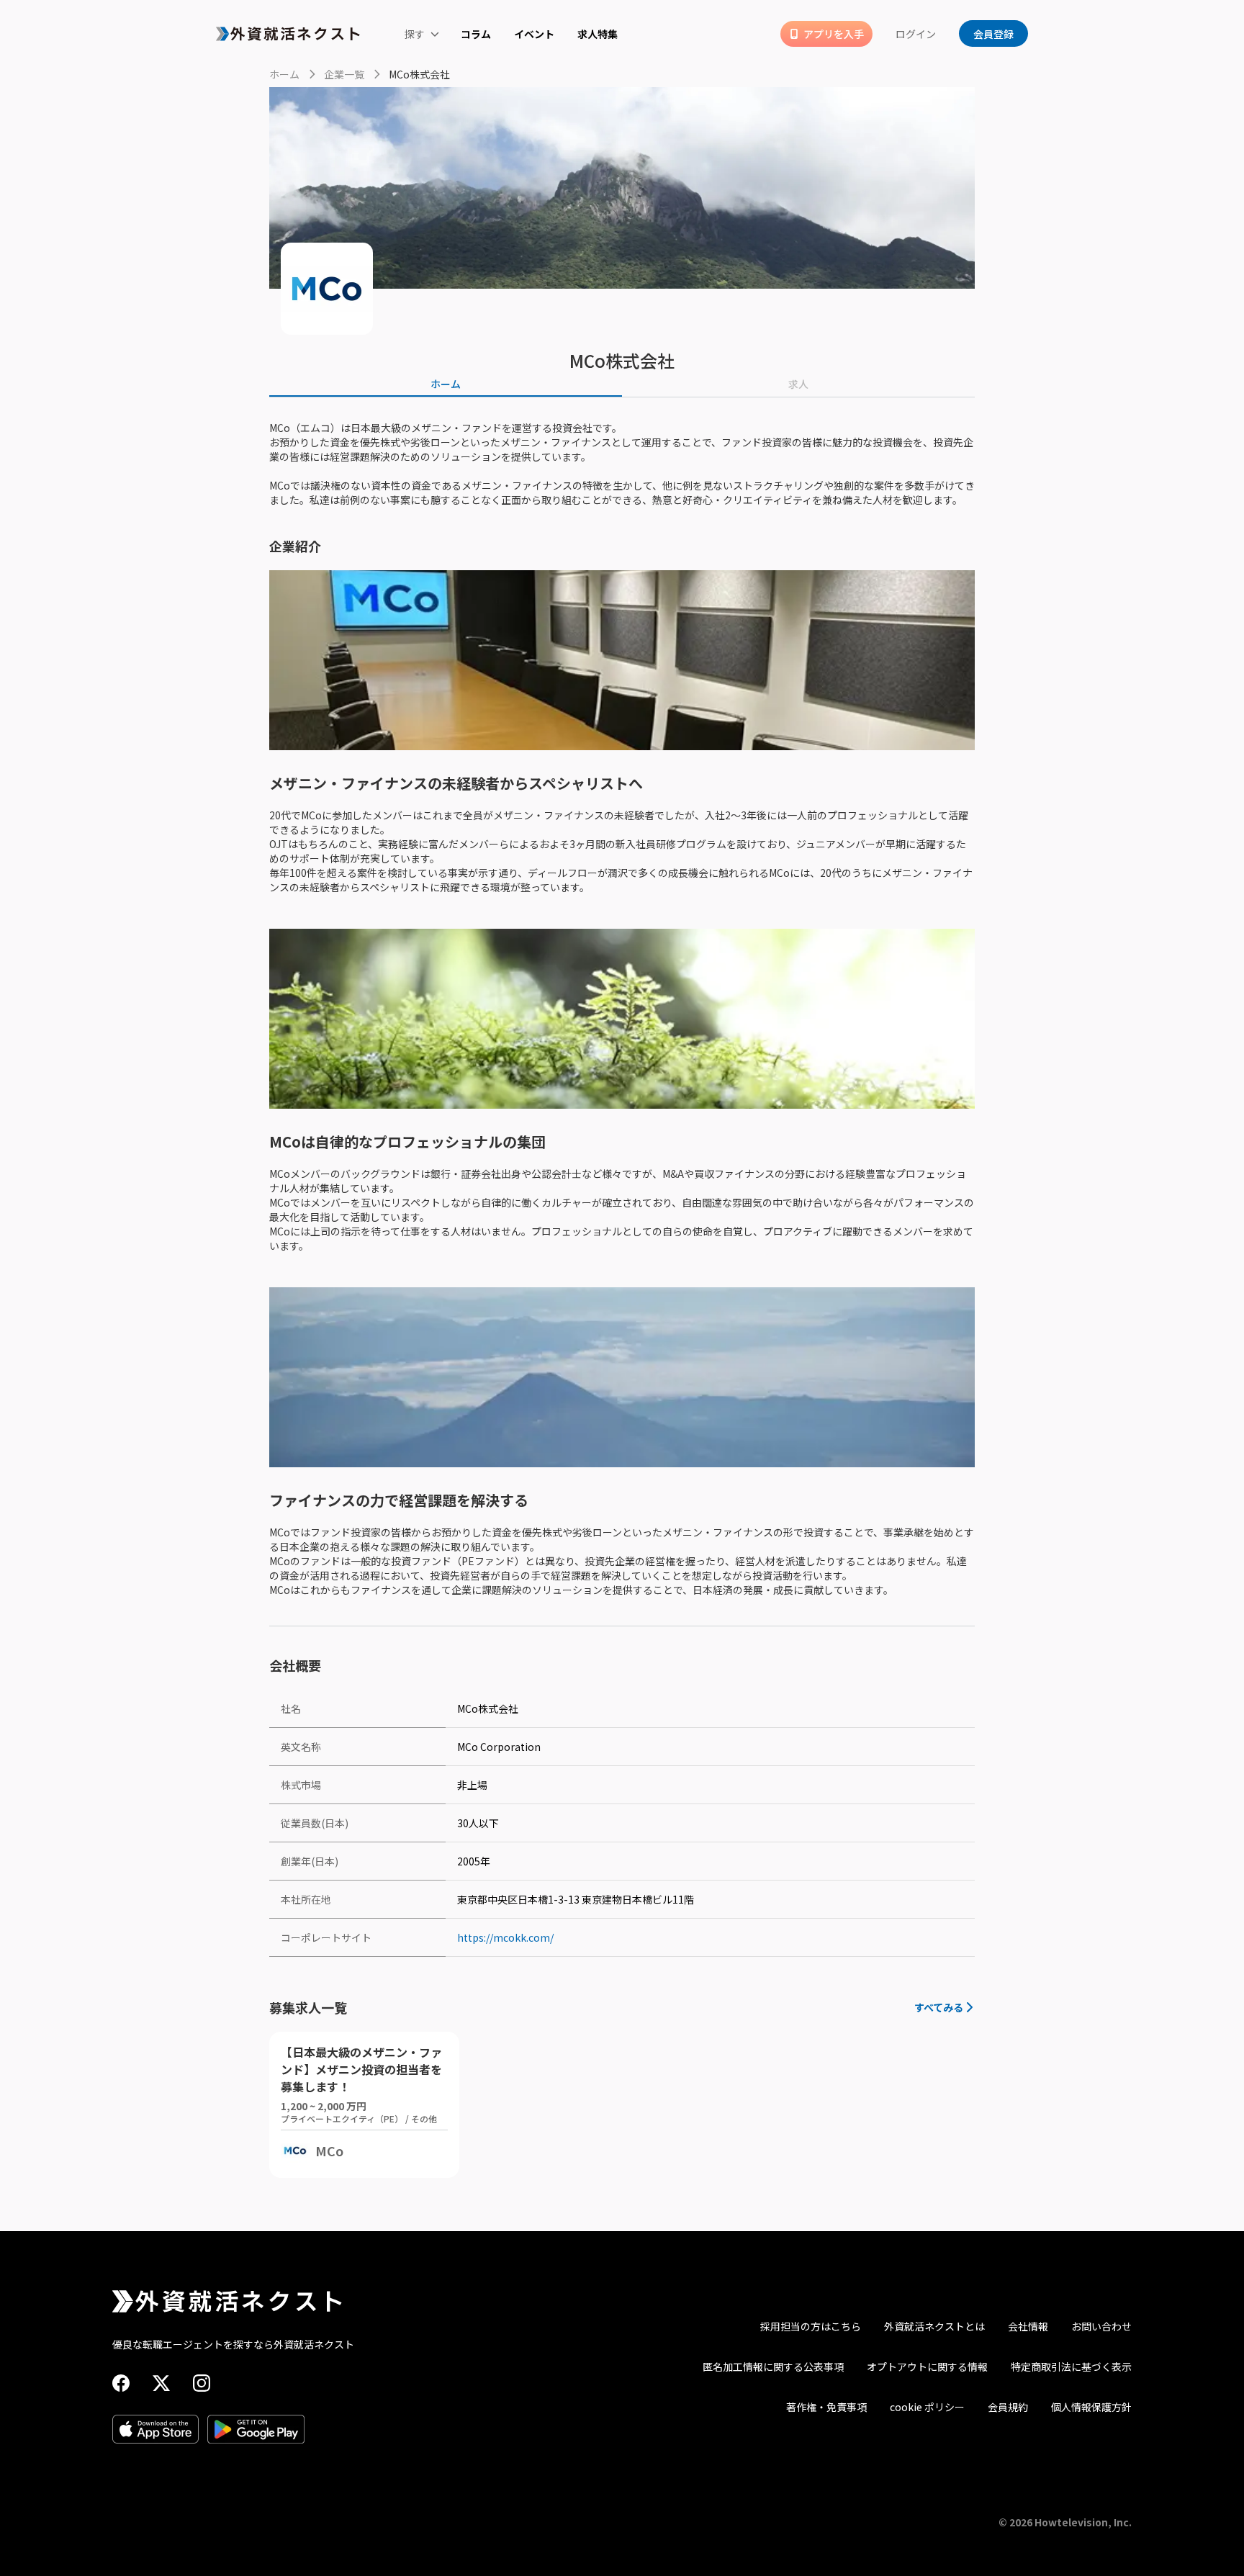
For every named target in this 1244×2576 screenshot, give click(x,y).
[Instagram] (202, 2383)
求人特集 (598, 34)
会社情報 (1028, 2326)
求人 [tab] (798, 384)
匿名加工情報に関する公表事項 (773, 2366)
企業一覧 (344, 74)
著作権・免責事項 (826, 2407)
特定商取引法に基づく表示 (1071, 2366)
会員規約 (1008, 2407)
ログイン (916, 34)
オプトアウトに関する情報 (927, 2366)
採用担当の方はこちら (811, 2326)
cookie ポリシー (927, 2407)
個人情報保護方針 (1091, 2407)
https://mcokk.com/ (505, 1937)
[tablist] (622, 384)
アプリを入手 (834, 34)
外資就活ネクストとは (934, 2326)
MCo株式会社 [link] (419, 74)
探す (415, 34)
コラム (476, 34)
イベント (534, 34)
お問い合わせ (1101, 2326)
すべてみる (939, 2007)
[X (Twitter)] (161, 2383)
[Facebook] (121, 2383)
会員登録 (993, 34)
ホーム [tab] (446, 384)
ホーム (284, 74)
